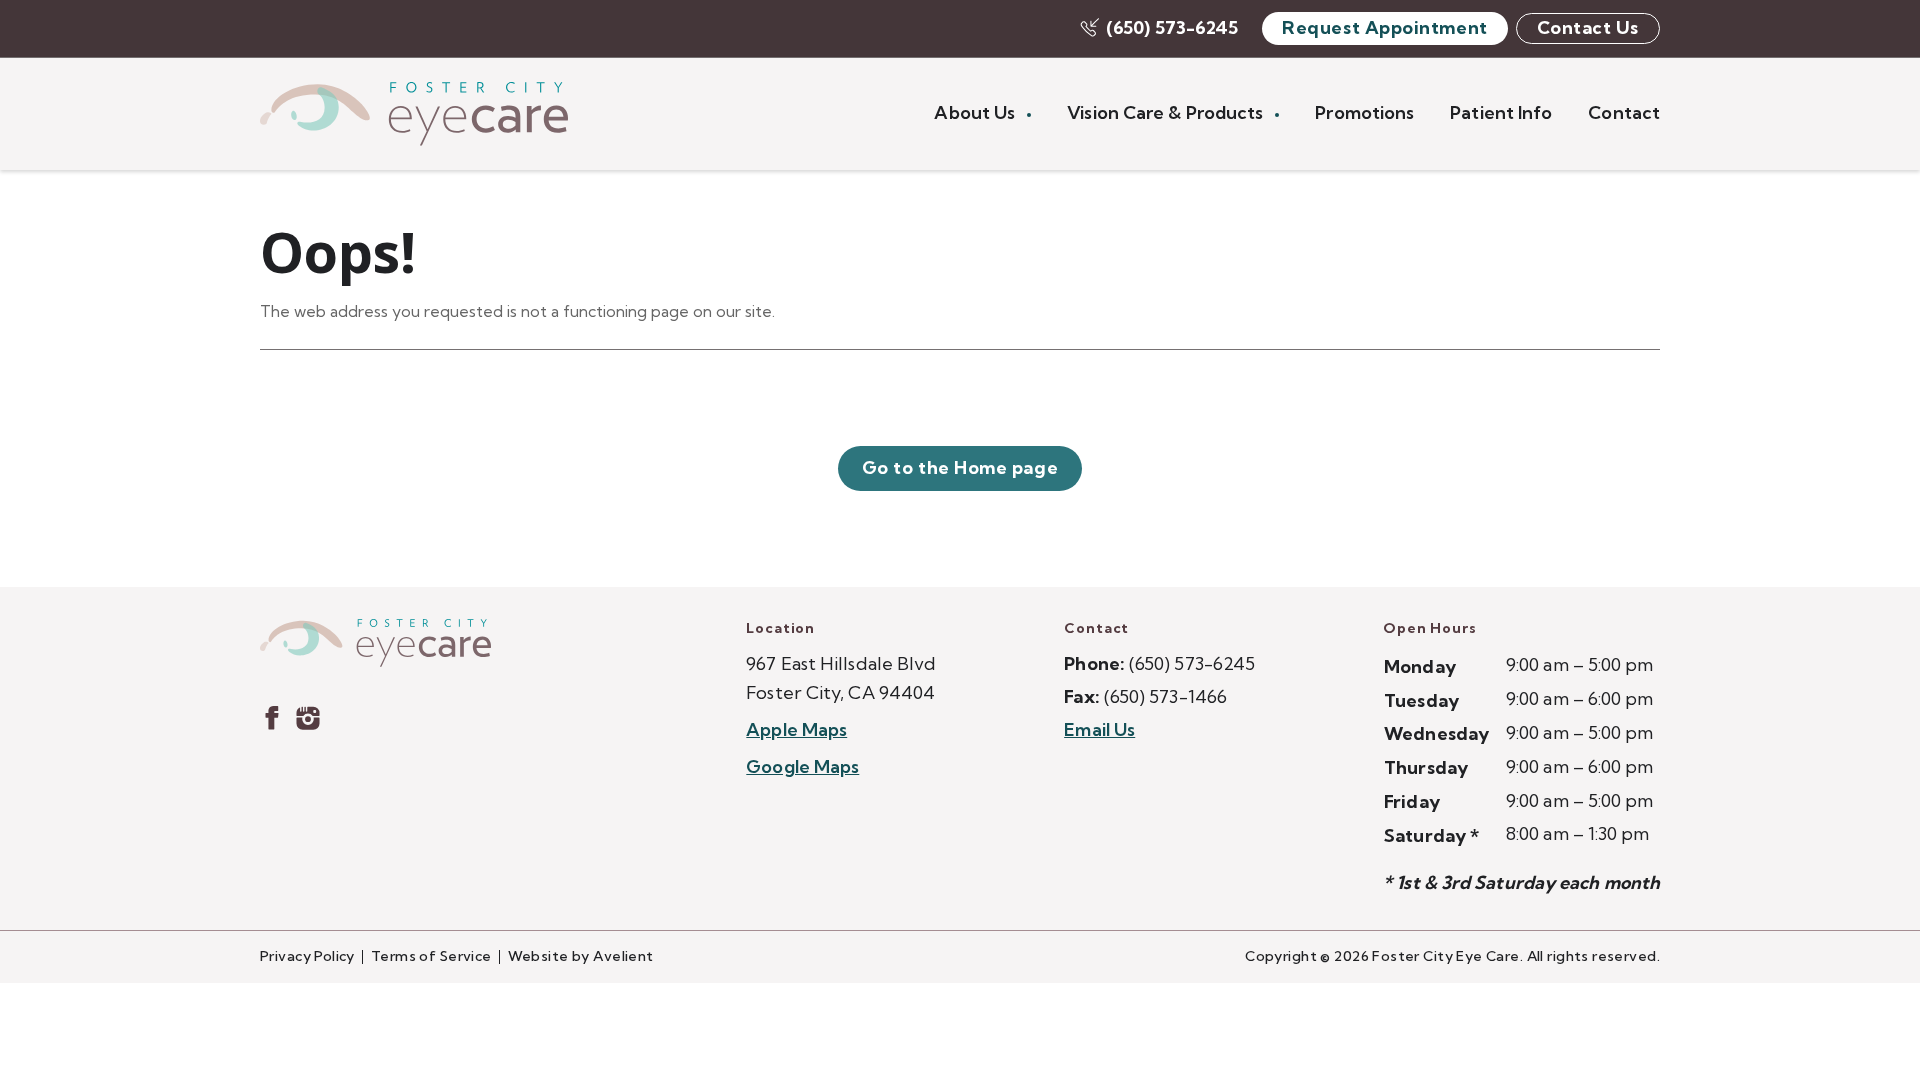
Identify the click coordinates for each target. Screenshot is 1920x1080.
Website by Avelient (581, 956)
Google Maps (802, 766)
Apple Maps (796, 729)
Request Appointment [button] (1384, 27)
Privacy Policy (307, 956)
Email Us (1099, 729)
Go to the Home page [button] (960, 467)
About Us (976, 112)
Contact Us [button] (1588, 27)
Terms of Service (431, 956)
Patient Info (1501, 112)
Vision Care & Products (1167, 112)
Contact (1624, 112)
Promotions (1364, 112)
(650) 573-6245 (1172, 27)
